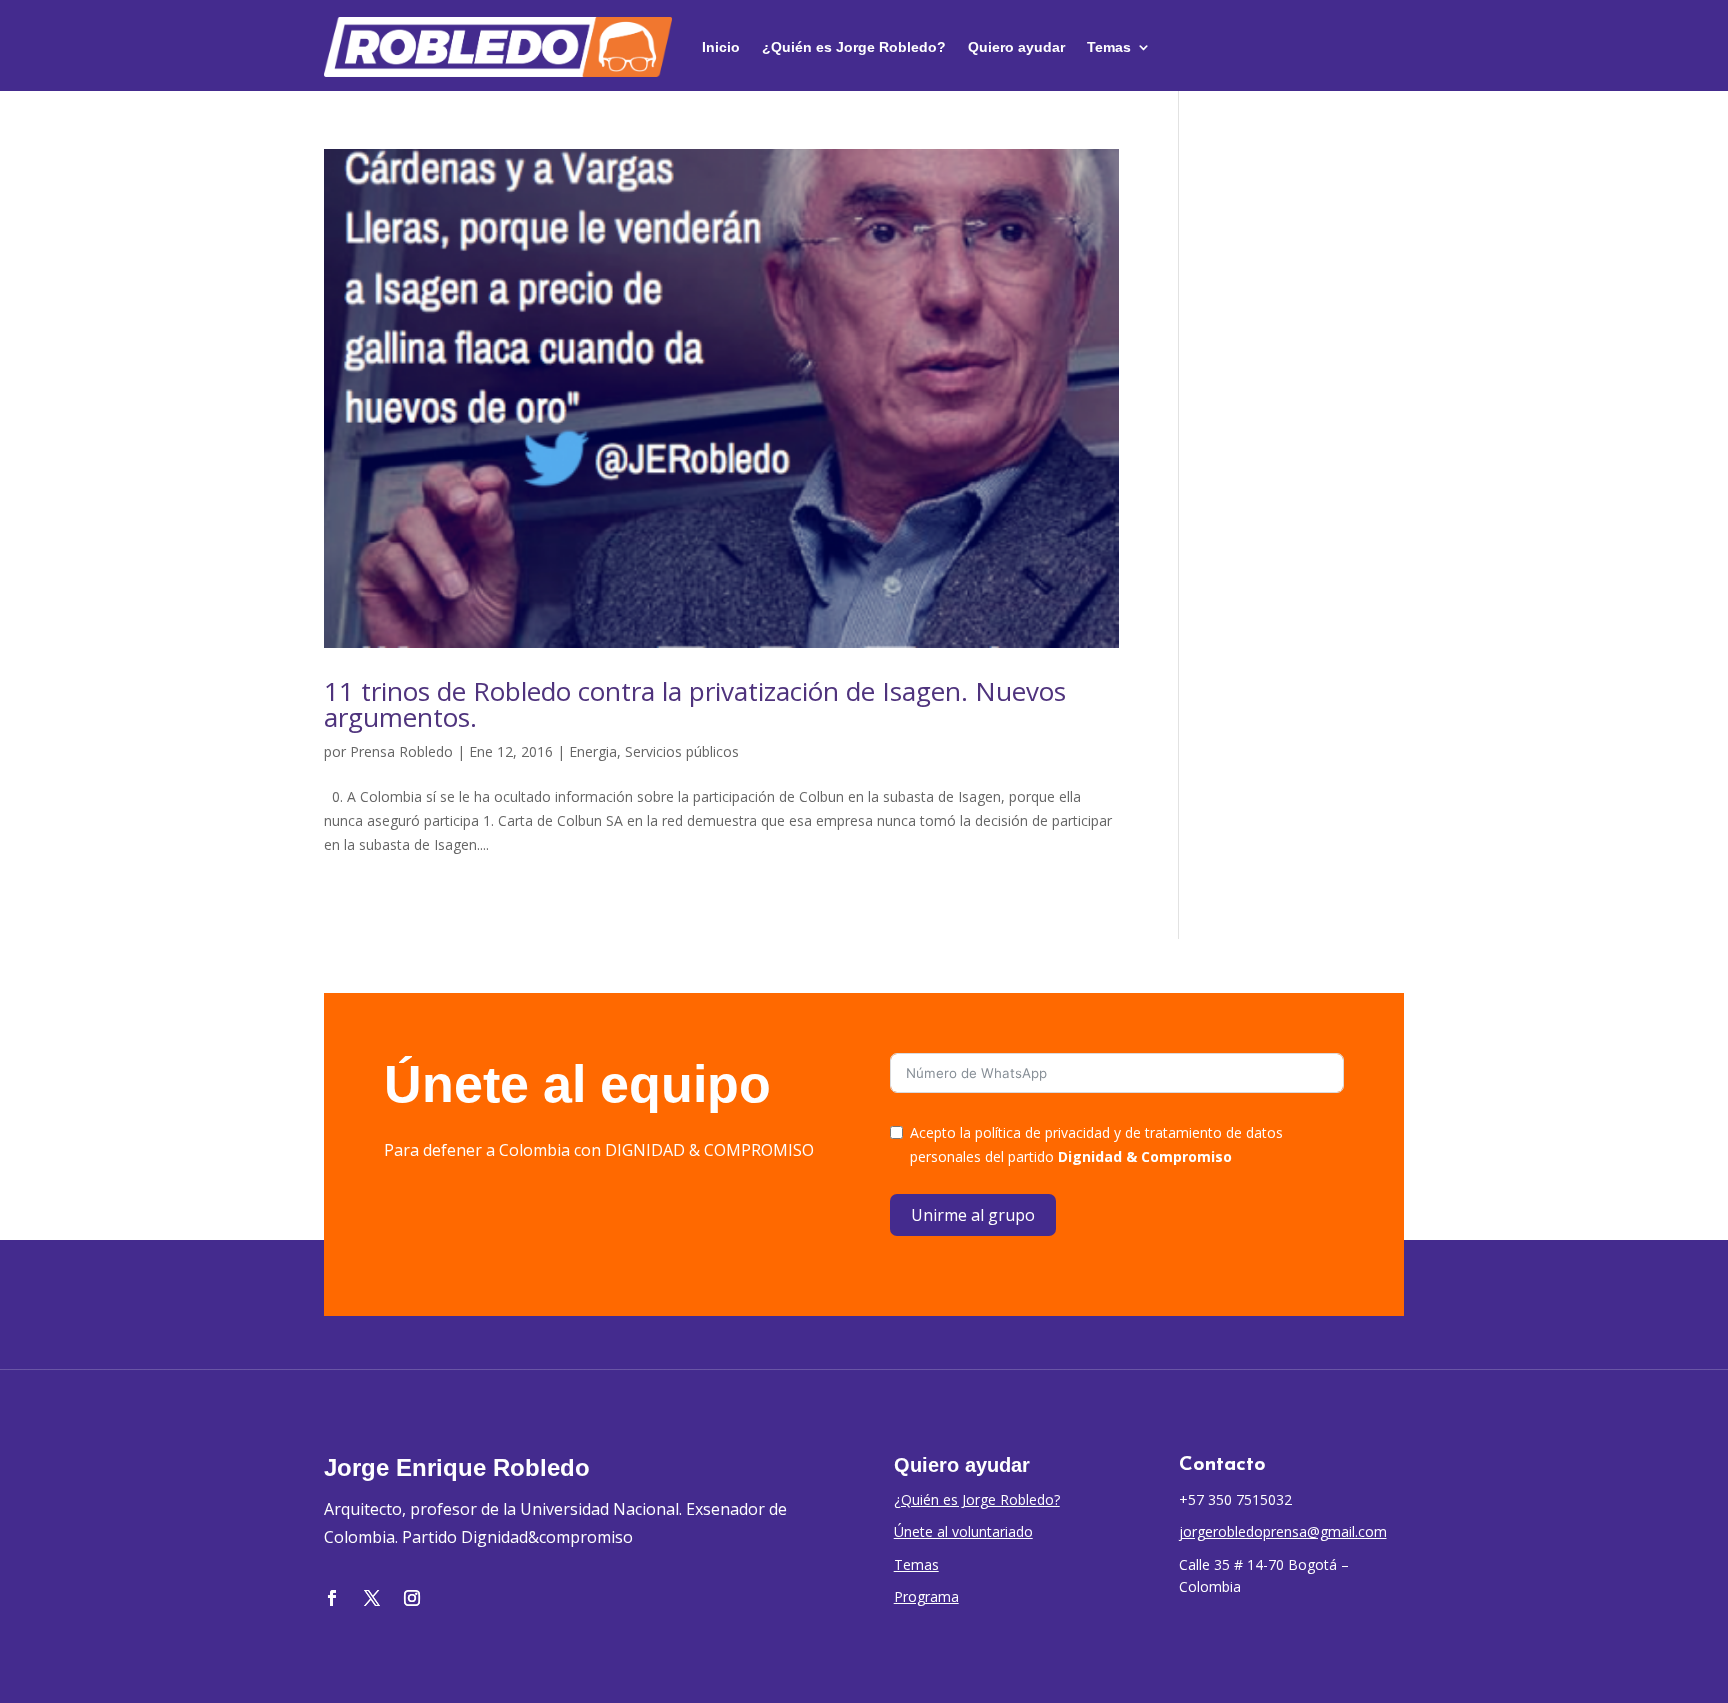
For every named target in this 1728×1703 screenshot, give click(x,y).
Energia (593, 751)
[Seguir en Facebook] (332, 1598)
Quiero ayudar (1016, 47)
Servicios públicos (682, 751)
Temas (1109, 47)
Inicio (721, 47)
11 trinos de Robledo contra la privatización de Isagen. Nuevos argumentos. (695, 704)
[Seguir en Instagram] (412, 1598)
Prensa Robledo (401, 751)
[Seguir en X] (372, 1598)
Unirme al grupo (973, 1215)
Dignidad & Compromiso (1145, 1156)
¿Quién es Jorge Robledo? (854, 47)
